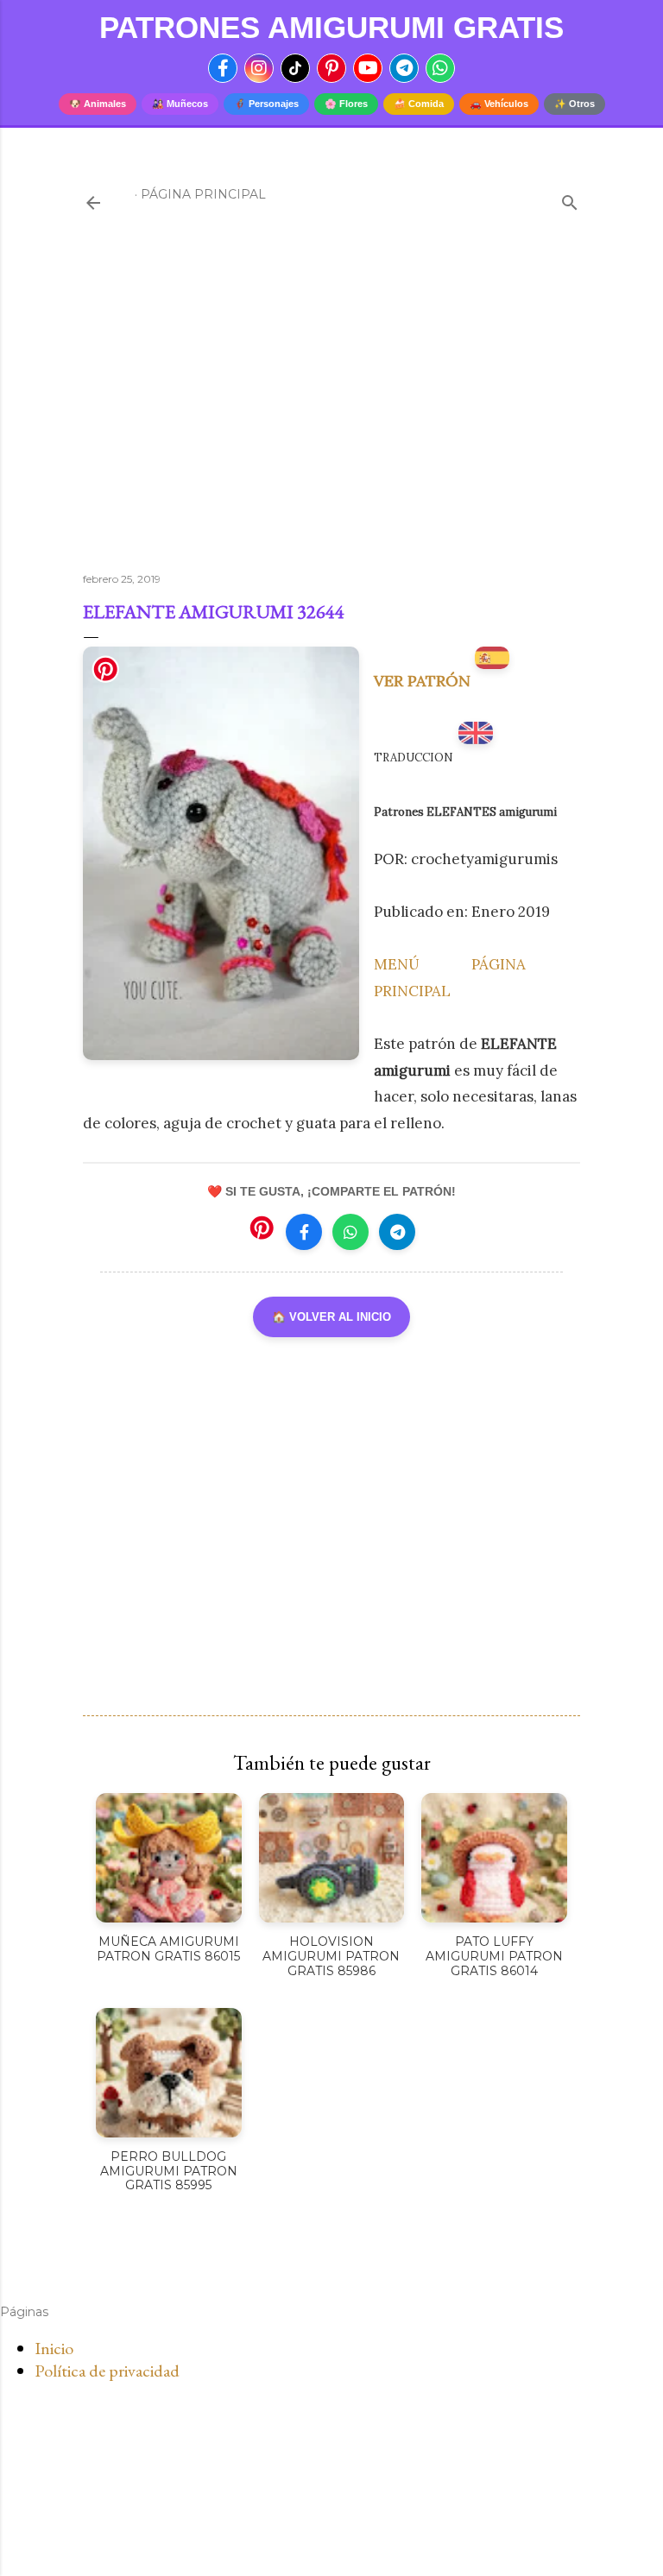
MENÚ (397, 964)
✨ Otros (575, 104)
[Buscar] (570, 199)
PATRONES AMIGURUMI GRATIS (331, 27)
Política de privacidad (107, 2371)
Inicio (54, 2348)
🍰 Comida (419, 104)
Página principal (203, 194)
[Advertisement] (331, 408)
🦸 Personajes (266, 104)
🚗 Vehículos (499, 104)
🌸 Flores (346, 104)
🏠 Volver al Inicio (331, 1317)
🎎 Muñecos (180, 104)
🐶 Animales (98, 104)
